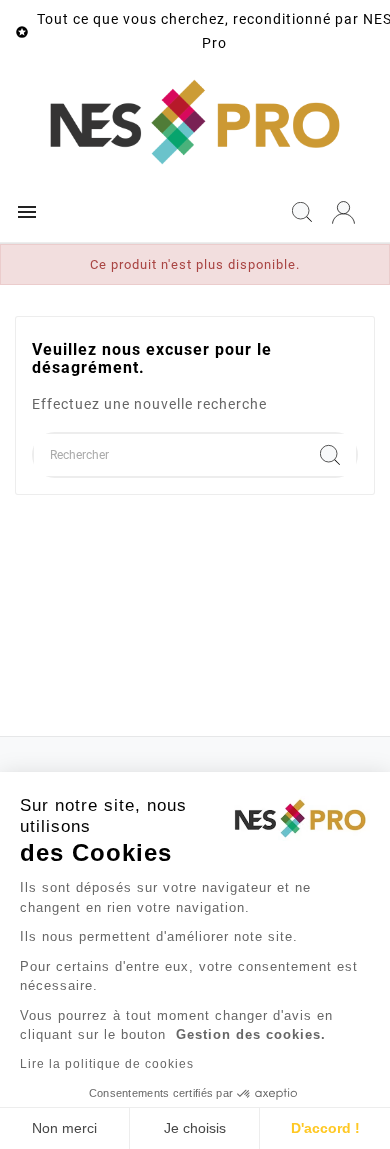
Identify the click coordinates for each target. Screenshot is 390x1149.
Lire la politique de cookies (107, 1064)
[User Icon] (343, 212)
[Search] (330, 455)
